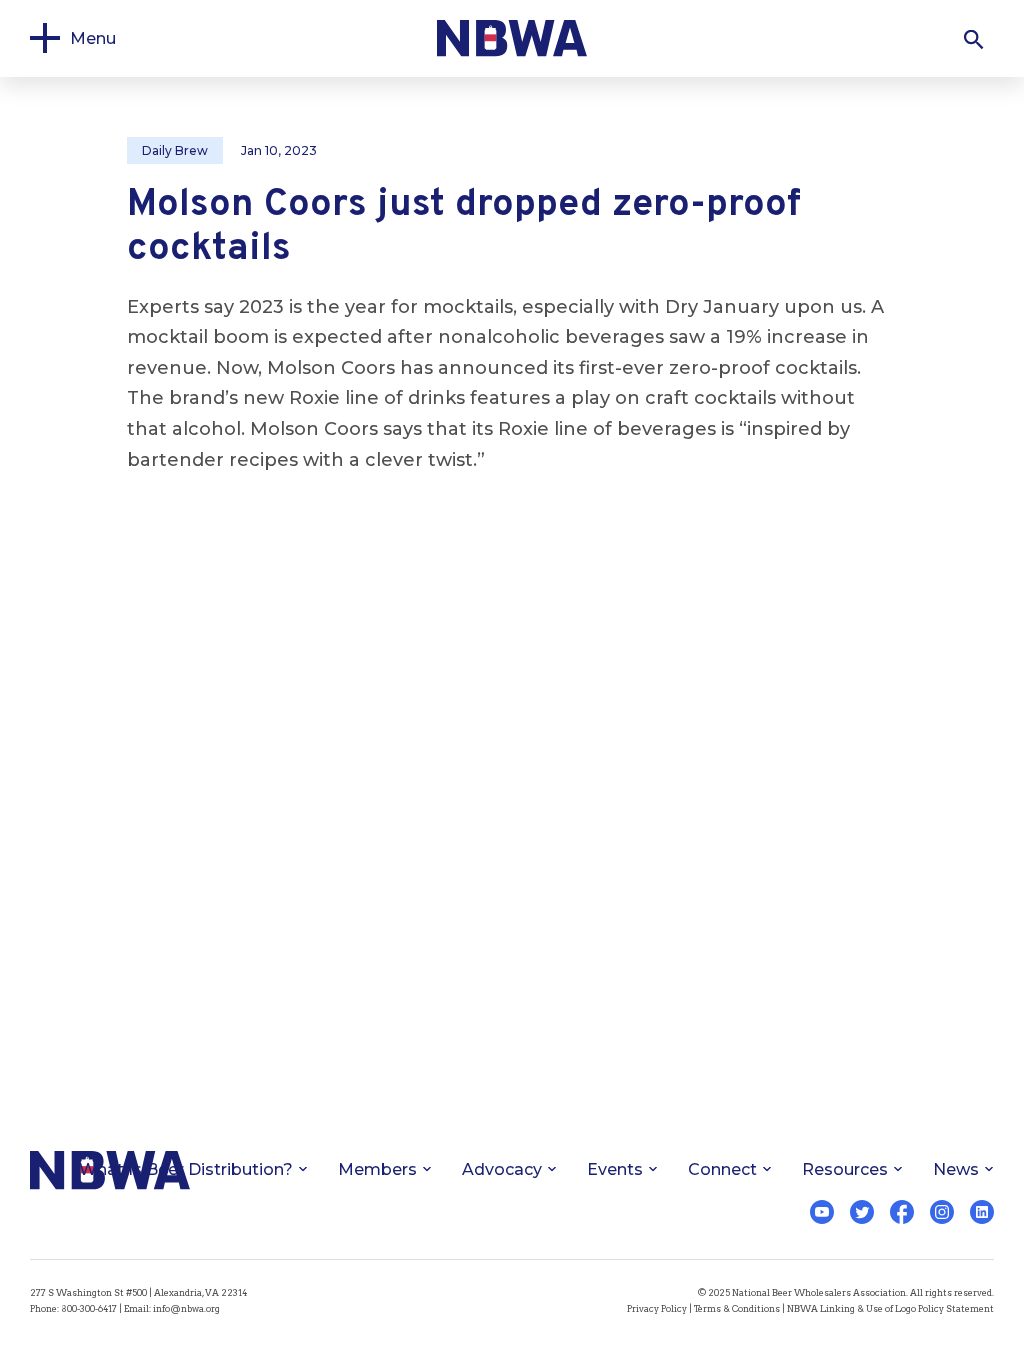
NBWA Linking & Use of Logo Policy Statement (890, 1308)
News (956, 1169)
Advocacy (502, 1169)
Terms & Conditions (737, 1308)
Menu (93, 38)
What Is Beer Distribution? (186, 1169)
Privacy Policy (657, 1308)
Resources (845, 1169)
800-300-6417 (89, 1308)
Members (377, 1169)
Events (615, 1169)
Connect (722, 1169)
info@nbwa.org (186, 1308)
